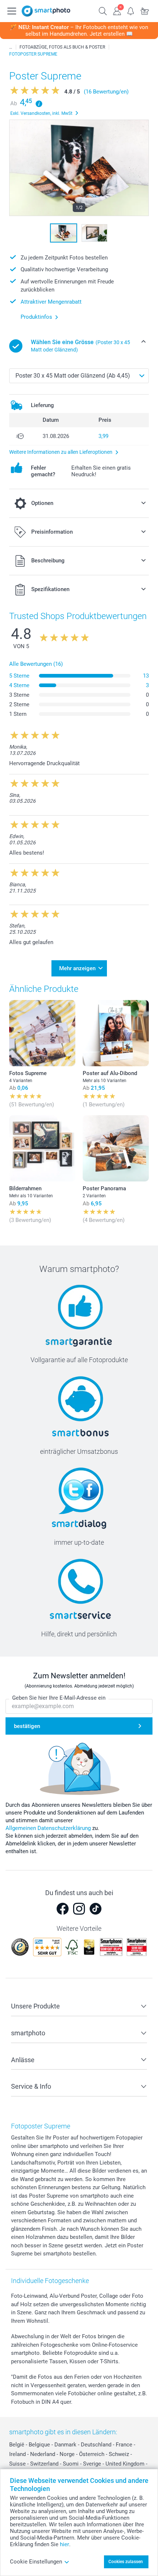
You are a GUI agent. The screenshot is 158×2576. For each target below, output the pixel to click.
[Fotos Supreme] (42, 1033)
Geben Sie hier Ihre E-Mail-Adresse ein (59, 1698)
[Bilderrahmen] (42, 1148)
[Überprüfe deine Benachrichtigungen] (131, 10)
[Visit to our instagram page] (79, 1909)
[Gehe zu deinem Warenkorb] (145, 10)
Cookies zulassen (126, 2562)
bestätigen (27, 1726)
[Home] (11, 47)
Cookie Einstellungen (36, 2562)
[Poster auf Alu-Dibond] (116, 1033)
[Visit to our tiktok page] (96, 1909)
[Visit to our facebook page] (62, 1909)
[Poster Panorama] (116, 1148)
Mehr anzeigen (77, 968)
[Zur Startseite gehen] (46, 11)
